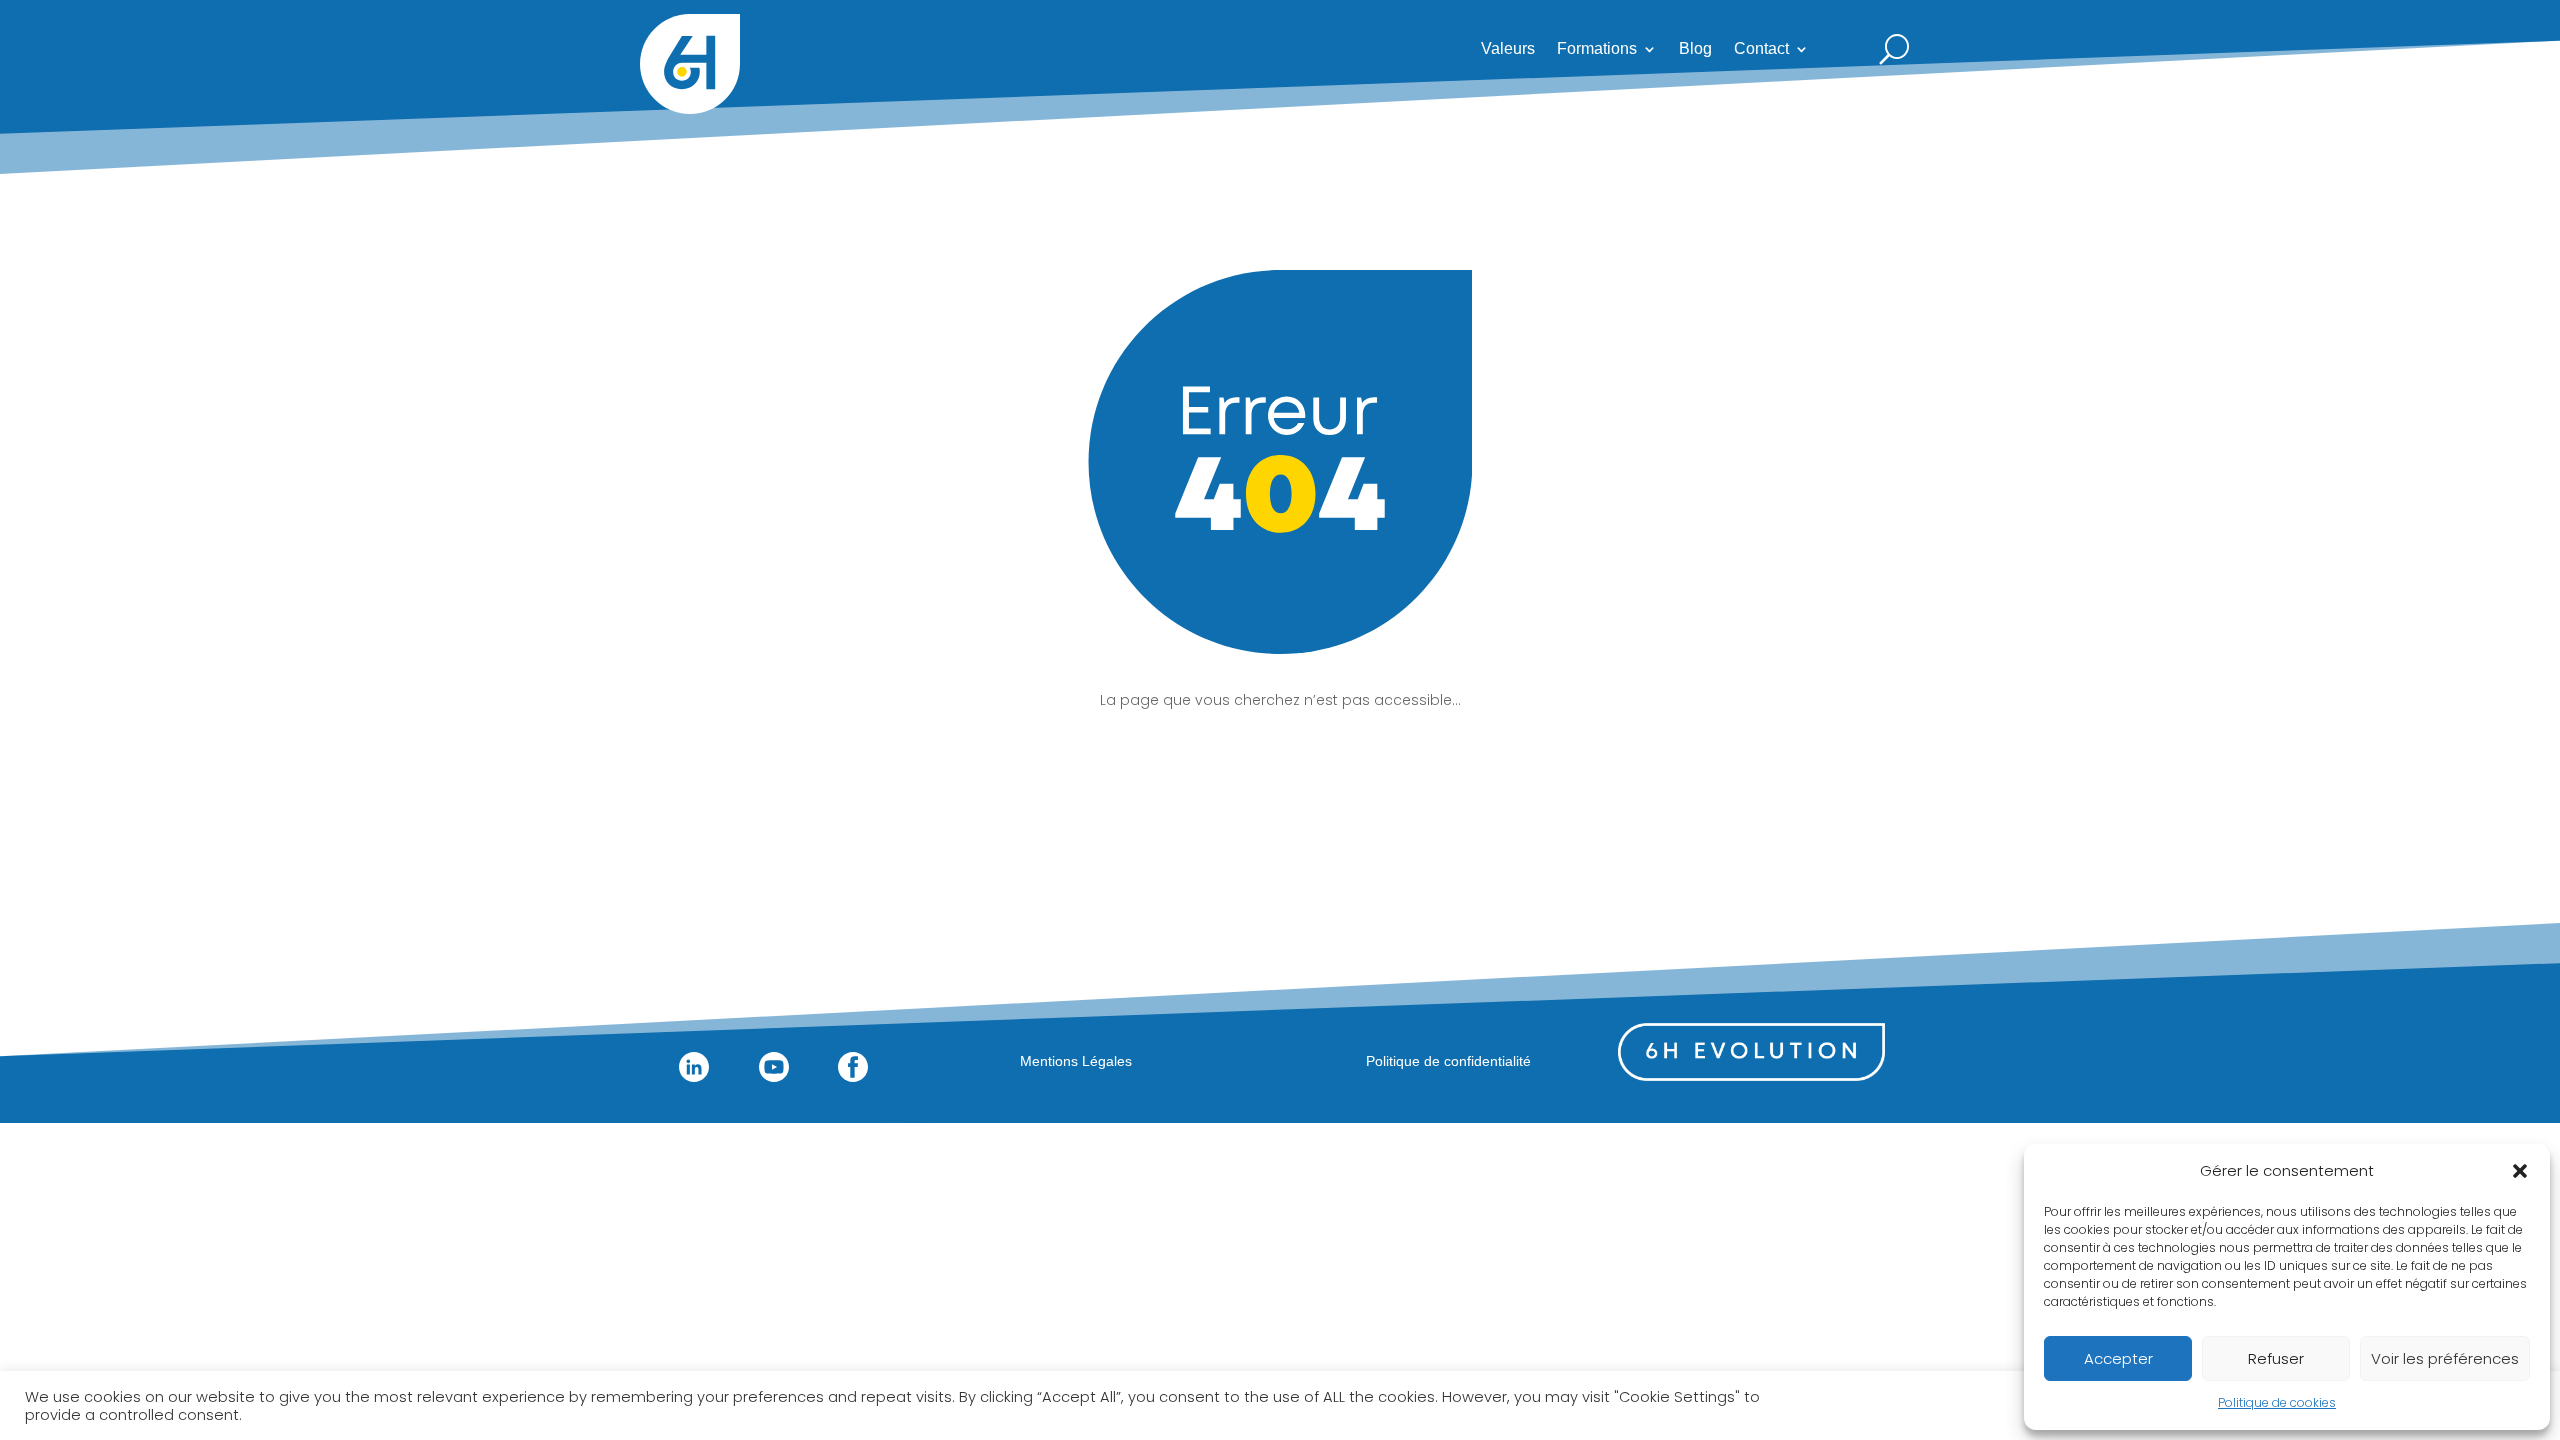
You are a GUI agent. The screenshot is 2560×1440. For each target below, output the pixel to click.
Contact (1761, 49)
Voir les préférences (2445, 1358)
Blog (1695, 49)
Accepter (2118, 1358)
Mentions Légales (1076, 1061)
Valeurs (1508, 49)
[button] (2520, 1171)
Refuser (2276, 1358)
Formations (1597, 49)
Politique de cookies (2277, 1402)
